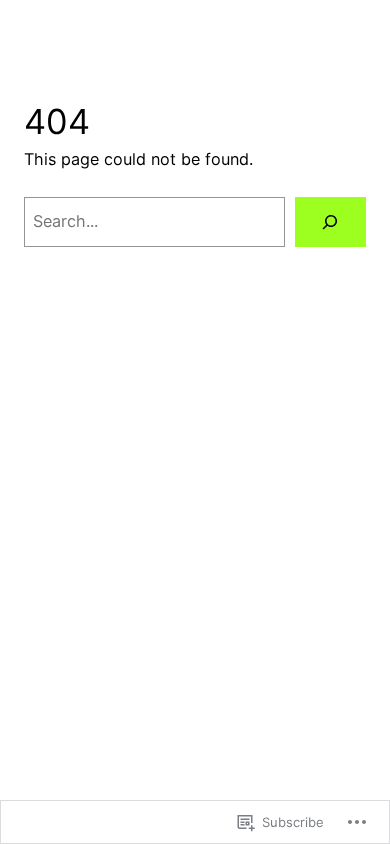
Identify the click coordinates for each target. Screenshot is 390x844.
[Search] (330, 222)
